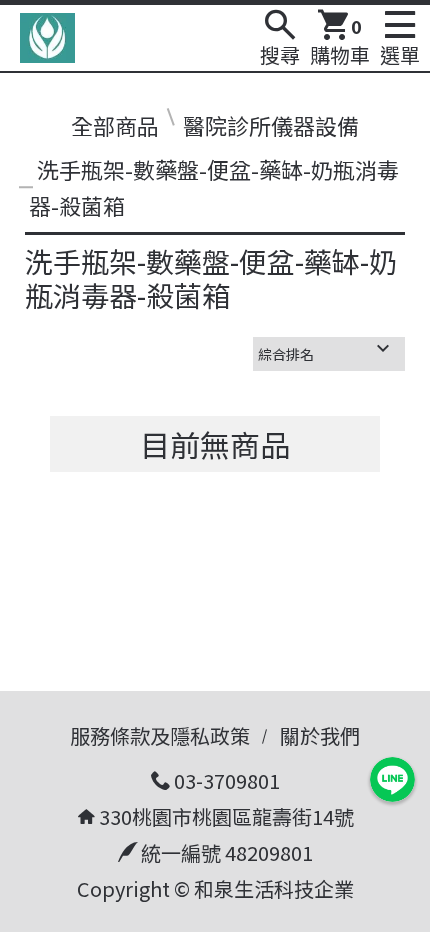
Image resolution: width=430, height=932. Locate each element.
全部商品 (115, 125)
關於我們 (320, 735)
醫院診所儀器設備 (271, 125)
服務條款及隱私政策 (160, 735)
